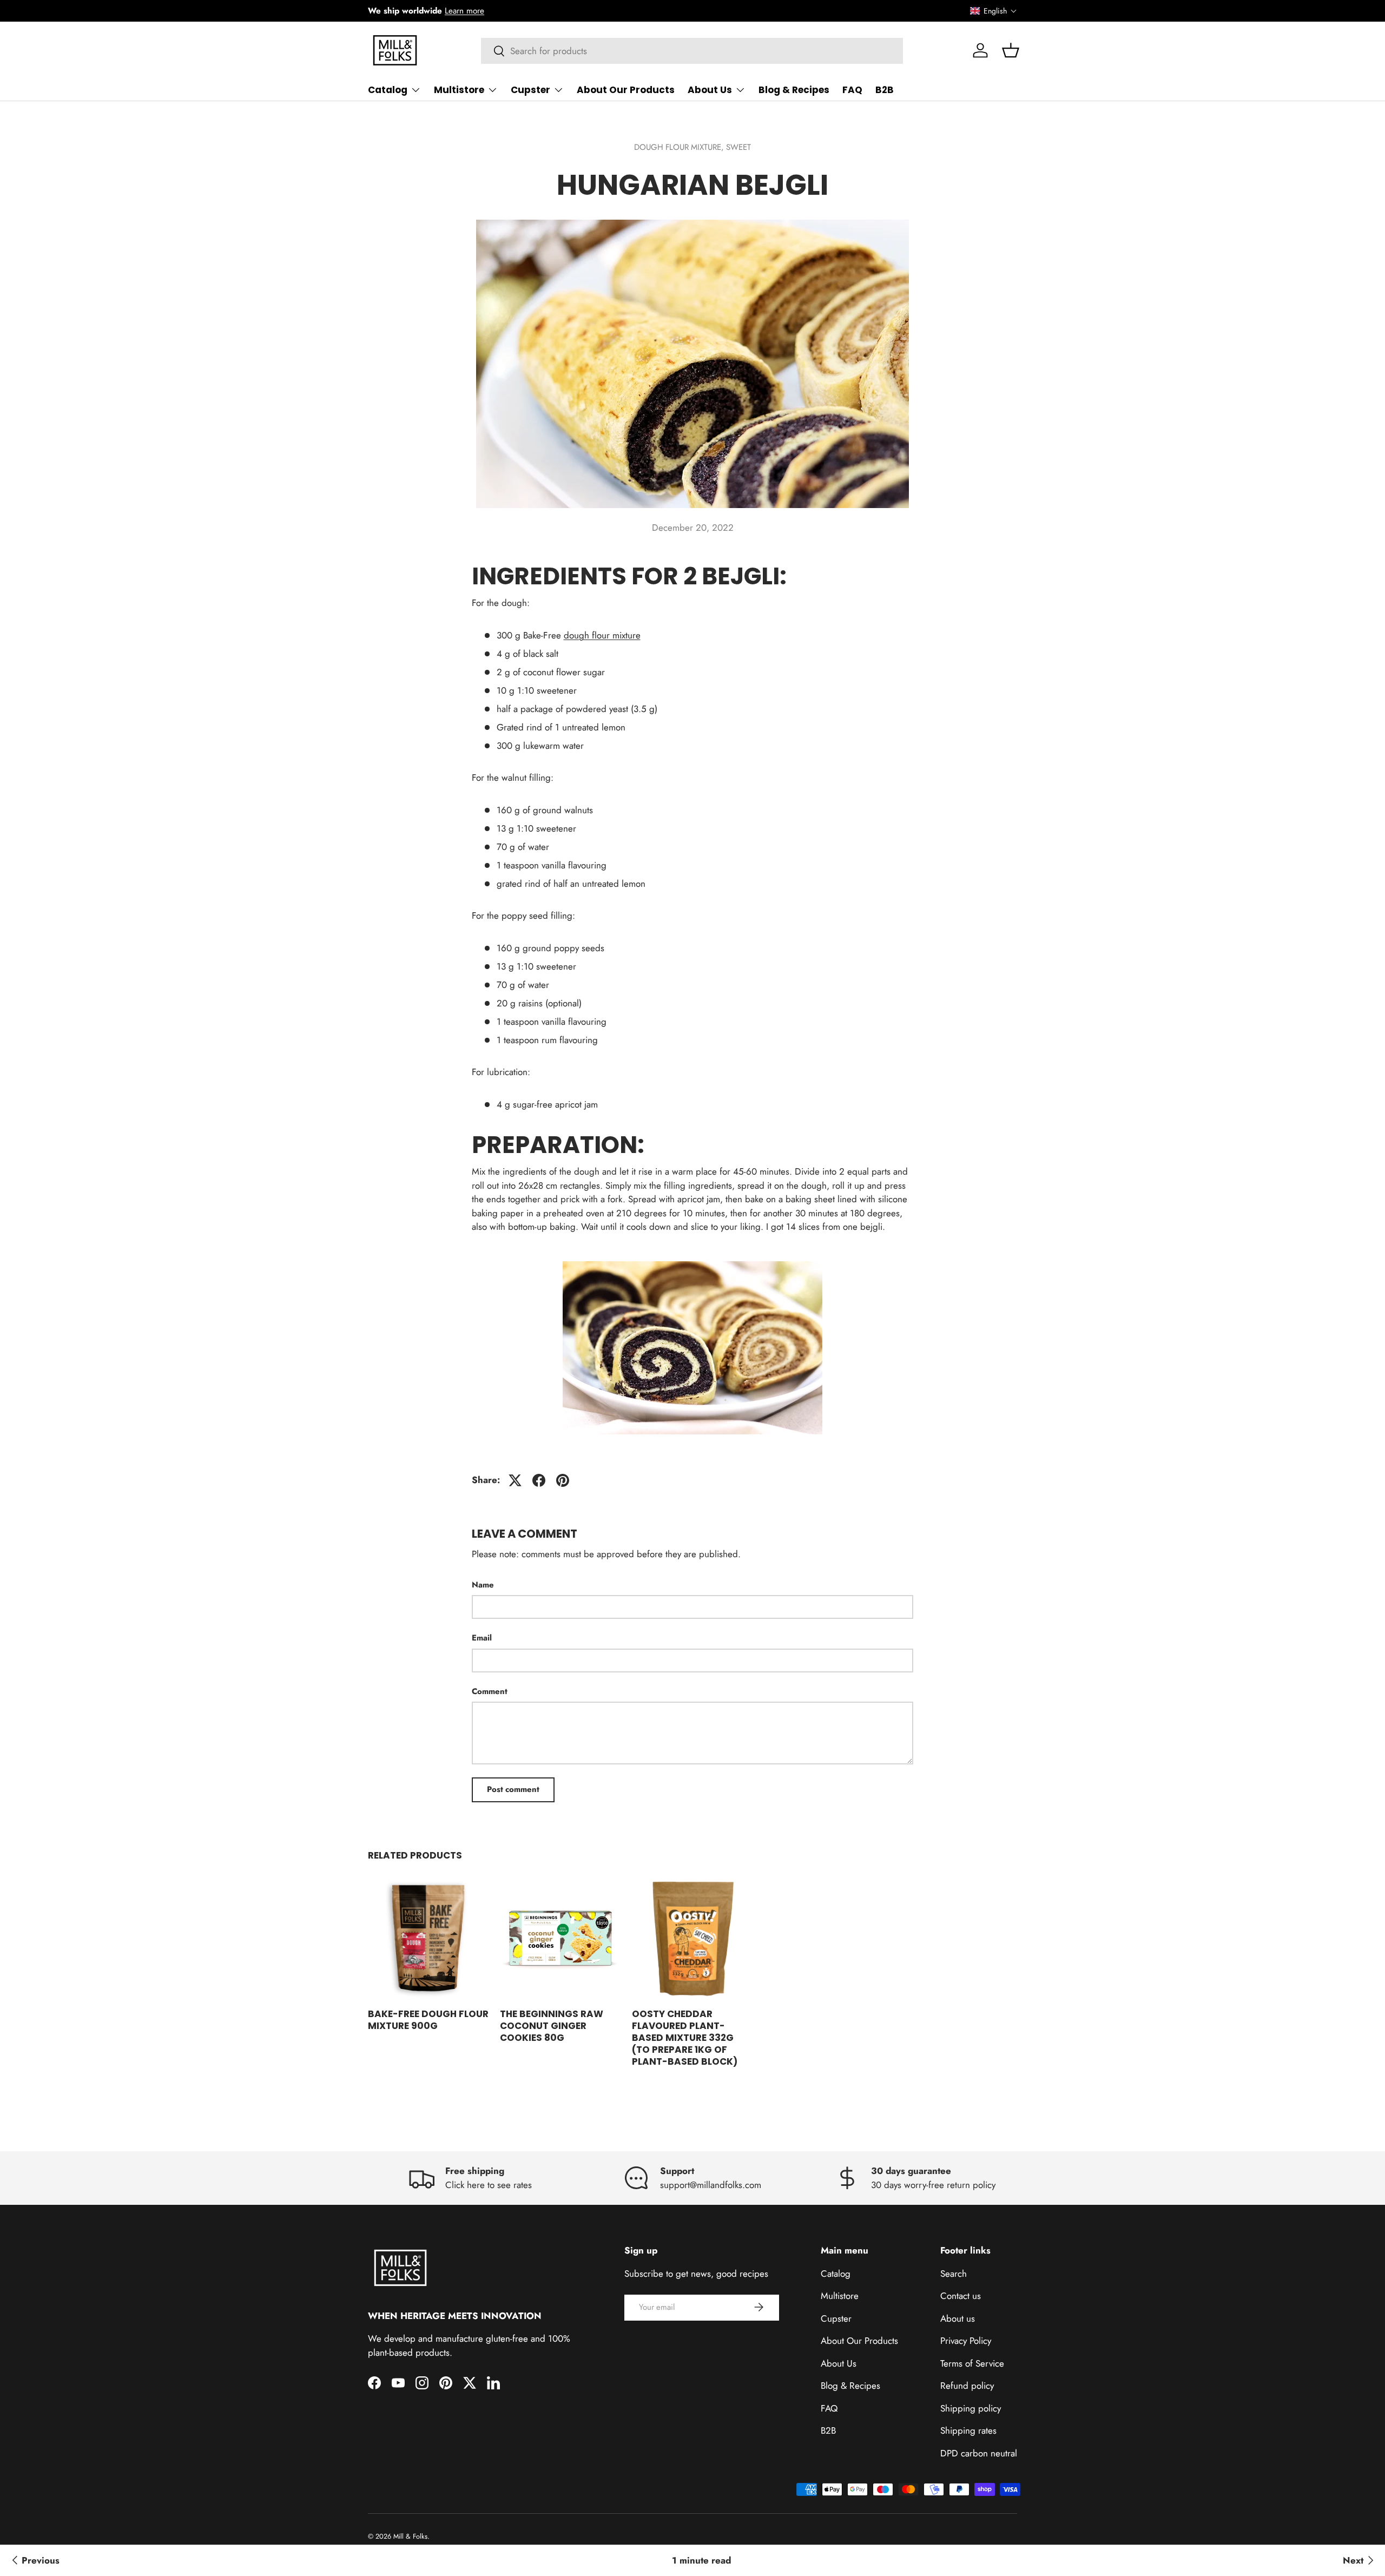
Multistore (459, 90)
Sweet (738, 147)
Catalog (388, 90)
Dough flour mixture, (680, 147)
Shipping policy (971, 2408)
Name (483, 1585)
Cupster (530, 90)
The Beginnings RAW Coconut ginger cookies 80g (552, 2026)
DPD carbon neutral (979, 2453)
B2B (885, 90)
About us (958, 2318)
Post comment (513, 1789)
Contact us (961, 2296)
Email (482, 1638)
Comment (490, 1691)
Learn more (464, 11)
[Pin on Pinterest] (563, 1480)
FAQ (852, 90)
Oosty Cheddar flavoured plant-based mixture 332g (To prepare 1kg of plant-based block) (685, 2038)
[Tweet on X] (515, 1480)
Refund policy (967, 2386)
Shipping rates (968, 2430)
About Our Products (626, 90)
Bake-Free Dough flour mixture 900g (428, 2020)
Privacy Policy (966, 2341)
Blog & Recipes (794, 90)
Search (954, 2273)
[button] (994, 11)
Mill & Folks (410, 2536)
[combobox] (692, 51)
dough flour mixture (602, 635)
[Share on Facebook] (539, 1480)
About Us (710, 90)
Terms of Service (972, 2363)
